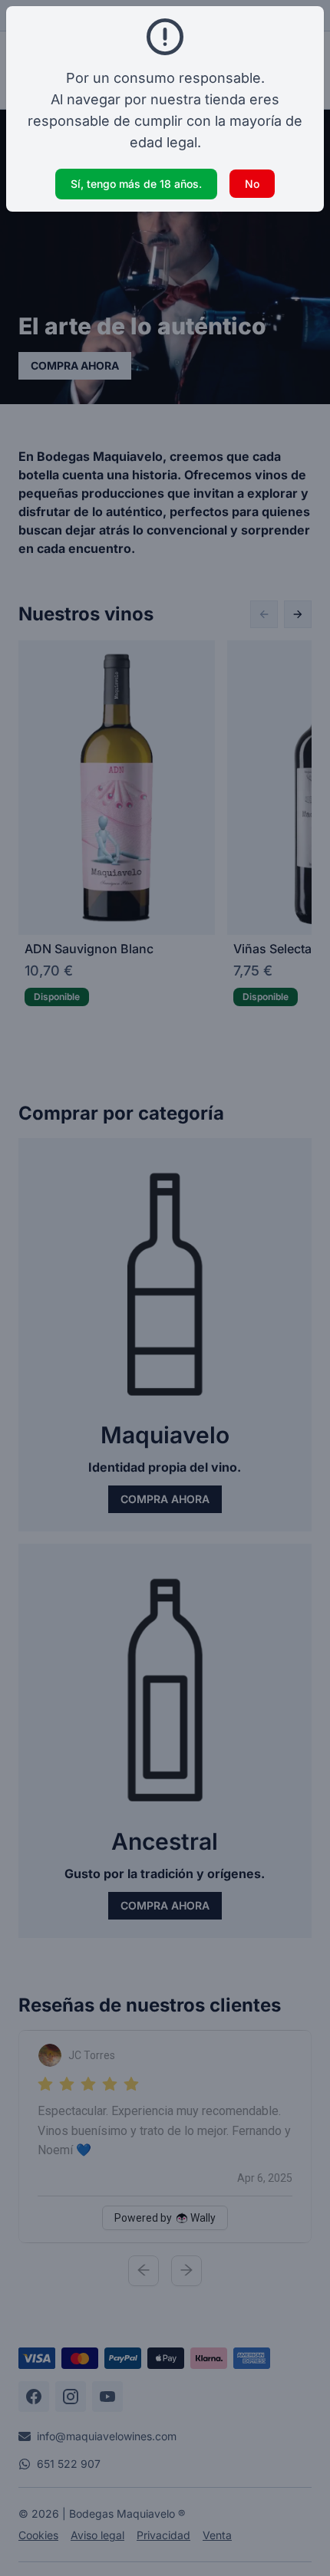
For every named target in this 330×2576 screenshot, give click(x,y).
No (252, 184)
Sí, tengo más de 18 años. (136, 184)
